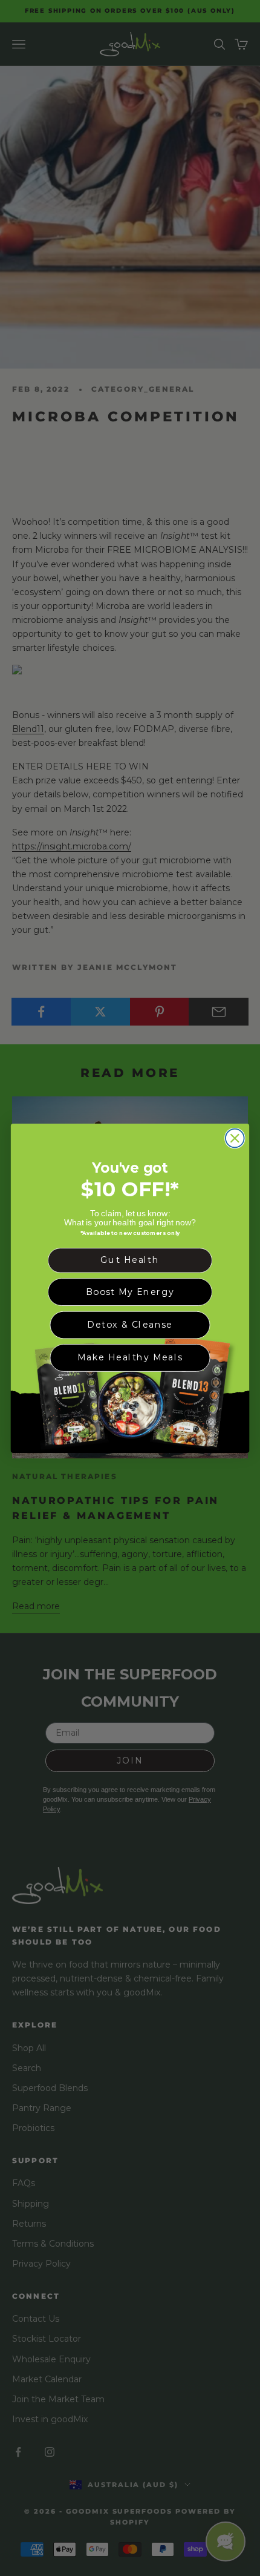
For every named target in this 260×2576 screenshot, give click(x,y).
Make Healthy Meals (130, 1357)
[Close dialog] (235, 1138)
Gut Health (130, 1260)
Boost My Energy (130, 1291)
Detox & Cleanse (130, 1324)
